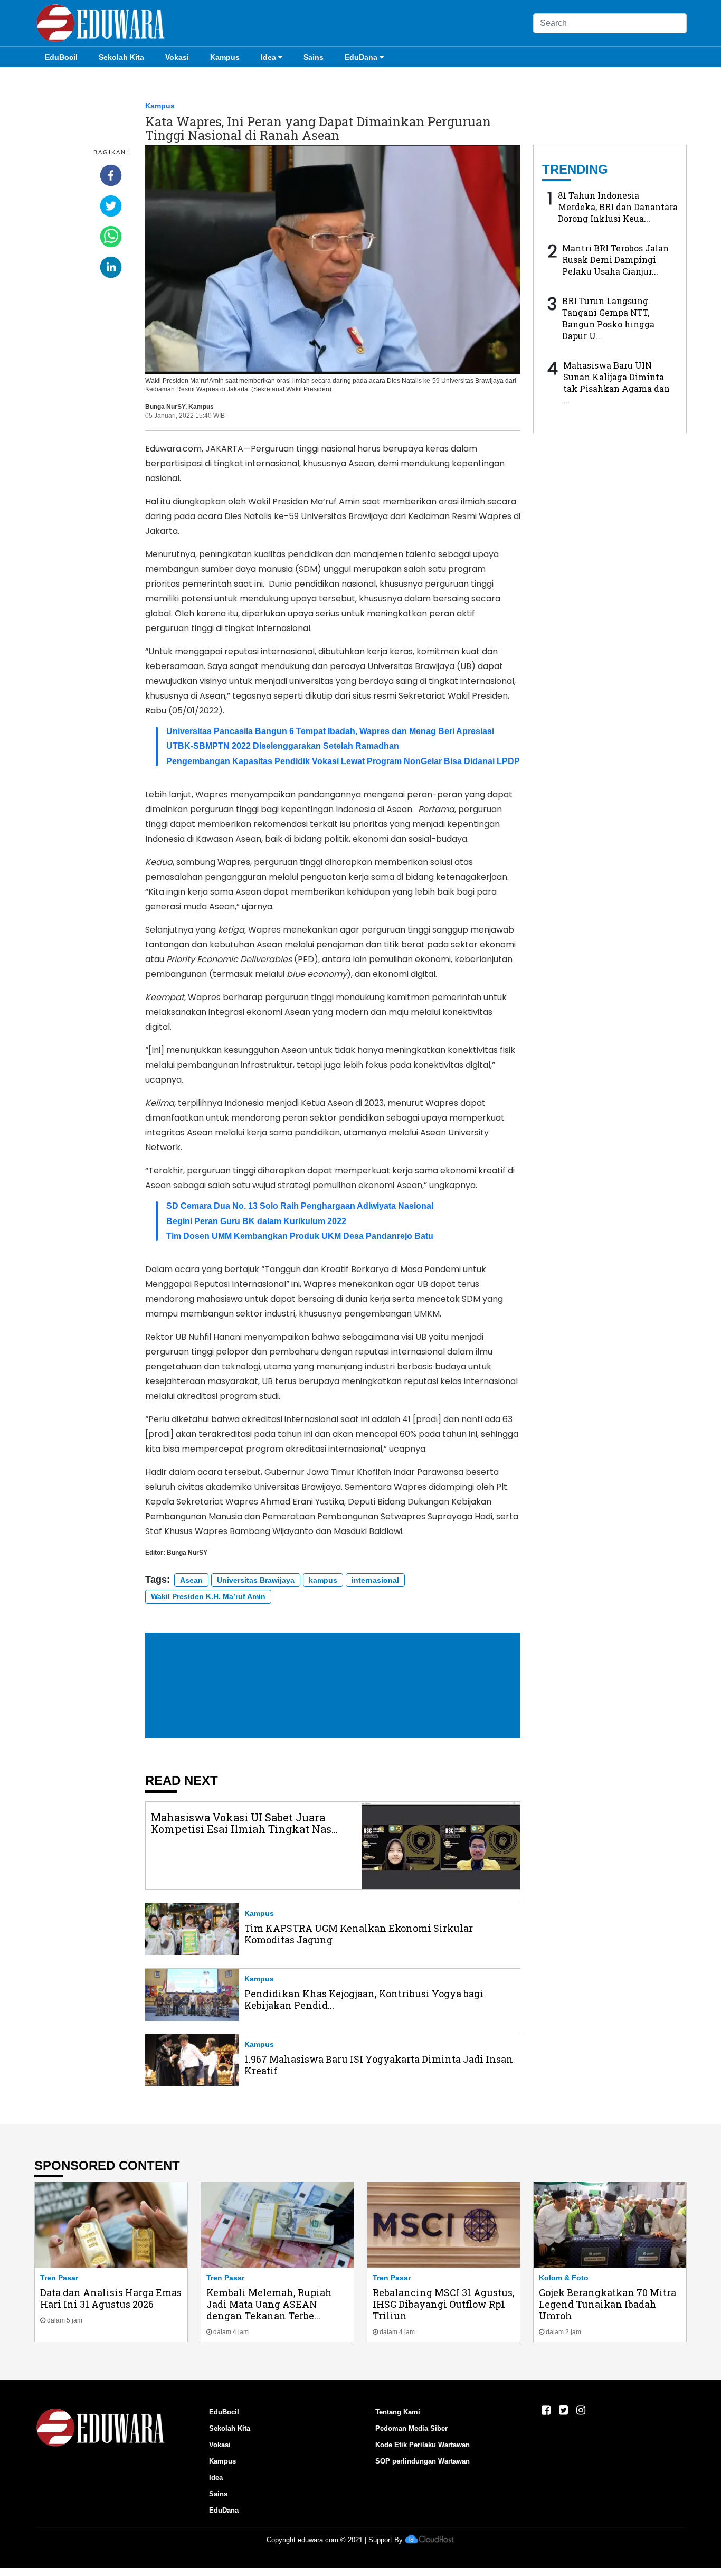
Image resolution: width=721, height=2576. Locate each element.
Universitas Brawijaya (256, 1580)
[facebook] (111, 175)
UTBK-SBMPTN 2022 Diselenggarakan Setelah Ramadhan (283, 746)
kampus (323, 1580)
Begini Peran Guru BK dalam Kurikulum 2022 (256, 1221)
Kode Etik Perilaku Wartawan (423, 2445)
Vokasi (177, 57)
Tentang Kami (398, 2412)
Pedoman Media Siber (411, 2428)
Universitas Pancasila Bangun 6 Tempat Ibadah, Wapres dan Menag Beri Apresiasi (330, 731)
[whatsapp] (111, 237)
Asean (191, 1580)
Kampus (225, 57)
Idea (268, 57)
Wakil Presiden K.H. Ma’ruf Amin (208, 1596)
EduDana (361, 57)
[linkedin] (111, 267)
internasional (375, 1580)
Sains (314, 57)
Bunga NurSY (165, 407)
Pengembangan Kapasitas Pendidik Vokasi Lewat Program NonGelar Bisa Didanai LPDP (343, 761)
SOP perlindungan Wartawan (423, 2461)
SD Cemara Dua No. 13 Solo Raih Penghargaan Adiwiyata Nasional (300, 1206)
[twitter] (111, 206)
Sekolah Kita (121, 57)
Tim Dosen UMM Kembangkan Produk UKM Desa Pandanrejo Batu (300, 1236)
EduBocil (61, 57)
